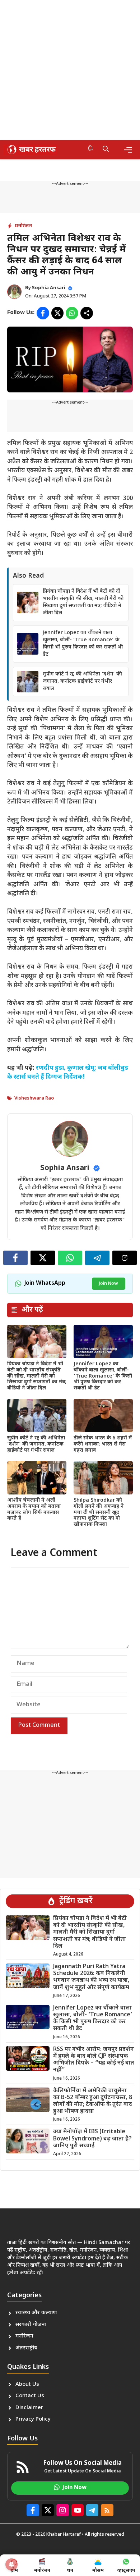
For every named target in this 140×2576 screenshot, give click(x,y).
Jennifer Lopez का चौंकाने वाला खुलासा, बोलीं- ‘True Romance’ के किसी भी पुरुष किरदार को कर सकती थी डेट (83, 644)
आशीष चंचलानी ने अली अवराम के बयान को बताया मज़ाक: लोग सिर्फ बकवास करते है (34, 1509)
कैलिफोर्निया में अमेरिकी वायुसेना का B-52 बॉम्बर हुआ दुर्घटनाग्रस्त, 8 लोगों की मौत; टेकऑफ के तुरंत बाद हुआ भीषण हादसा (93, 2101)
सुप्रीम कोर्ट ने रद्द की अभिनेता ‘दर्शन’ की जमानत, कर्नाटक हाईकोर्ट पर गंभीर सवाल (82, 681)
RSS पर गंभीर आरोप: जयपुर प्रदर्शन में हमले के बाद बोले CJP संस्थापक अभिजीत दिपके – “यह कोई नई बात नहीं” (94, 2060)
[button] (106, 150)
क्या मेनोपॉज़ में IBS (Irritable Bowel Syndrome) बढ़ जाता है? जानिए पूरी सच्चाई (92, 2139)
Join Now (109, 1284)
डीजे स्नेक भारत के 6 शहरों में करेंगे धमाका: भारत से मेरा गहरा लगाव (103, 1444)
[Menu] (128, 150)
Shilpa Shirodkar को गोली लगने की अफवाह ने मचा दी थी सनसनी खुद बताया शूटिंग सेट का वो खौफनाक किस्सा (99, 1512)
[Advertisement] (70, 70)
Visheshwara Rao (34, 1098)
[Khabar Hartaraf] (31, 150)
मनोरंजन (23, 226)
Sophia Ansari (49, 288)
